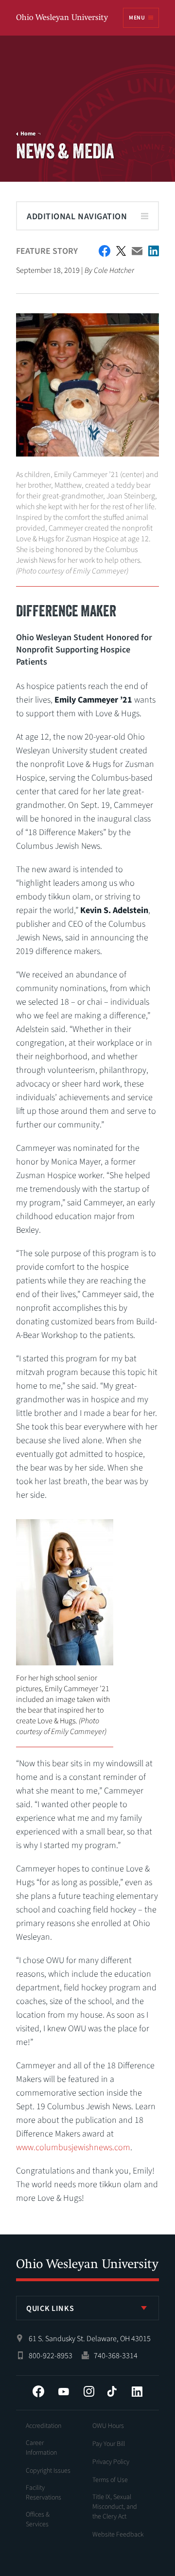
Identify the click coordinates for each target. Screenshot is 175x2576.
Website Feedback (118, 2535)
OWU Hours (108, 2426)
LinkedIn (137, 2391)
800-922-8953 (51, 2356)
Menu (137, 18)
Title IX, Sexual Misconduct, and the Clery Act (115, 2507)
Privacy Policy (111, 2462)
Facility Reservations (44, 2493)
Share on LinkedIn (154, 251)
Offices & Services (38, 2519)
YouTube (64, 2391)
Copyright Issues (48, 2471)
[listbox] (87, 2308)
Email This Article (137, 251)
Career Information (41, 2448)
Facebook (38, 2391)
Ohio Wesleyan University (63, 18)
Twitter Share (121, 251)
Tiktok (112, 2391)
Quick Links (50, 2309)
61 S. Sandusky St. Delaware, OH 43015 (90, 2339)
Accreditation (44, 2426)
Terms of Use (110, 2480)
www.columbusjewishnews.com (73, 2147)
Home (28, 134)
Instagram (89, 2391)
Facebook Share (105, 251)
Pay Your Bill (109, 2444)
